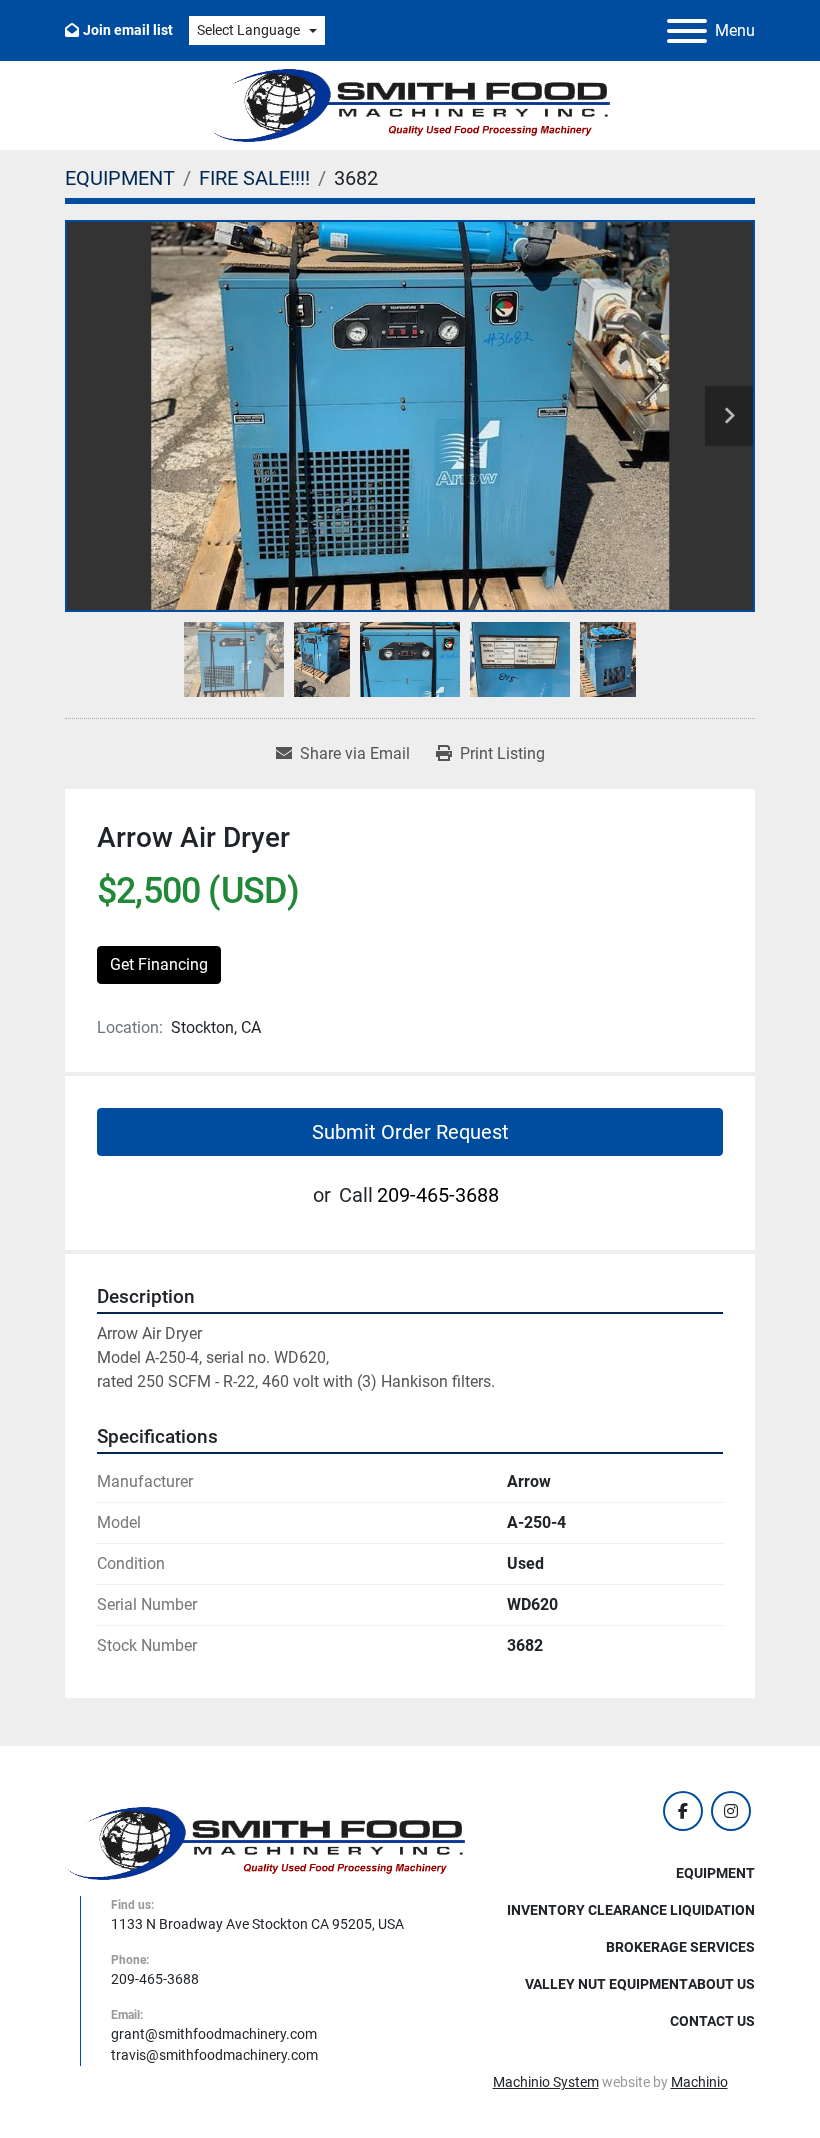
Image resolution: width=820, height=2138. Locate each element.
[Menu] (687, 31)
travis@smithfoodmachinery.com (214, 2055)
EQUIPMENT (715, 1873)
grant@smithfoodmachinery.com (214, 2034)
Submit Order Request (410, 1132)
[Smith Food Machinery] (265, 1843)
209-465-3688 (438, 1195)
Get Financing (159, 964)
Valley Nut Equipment (606, 1984)
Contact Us (712, 2021)
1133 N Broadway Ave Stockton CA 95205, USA (257, 1924)
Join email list (128, 30)
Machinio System (546, 2082)
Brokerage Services (680, 1947)
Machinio (699, 2082)
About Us (721, 1984)
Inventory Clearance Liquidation (631, 1910)
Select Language (248, 30)
